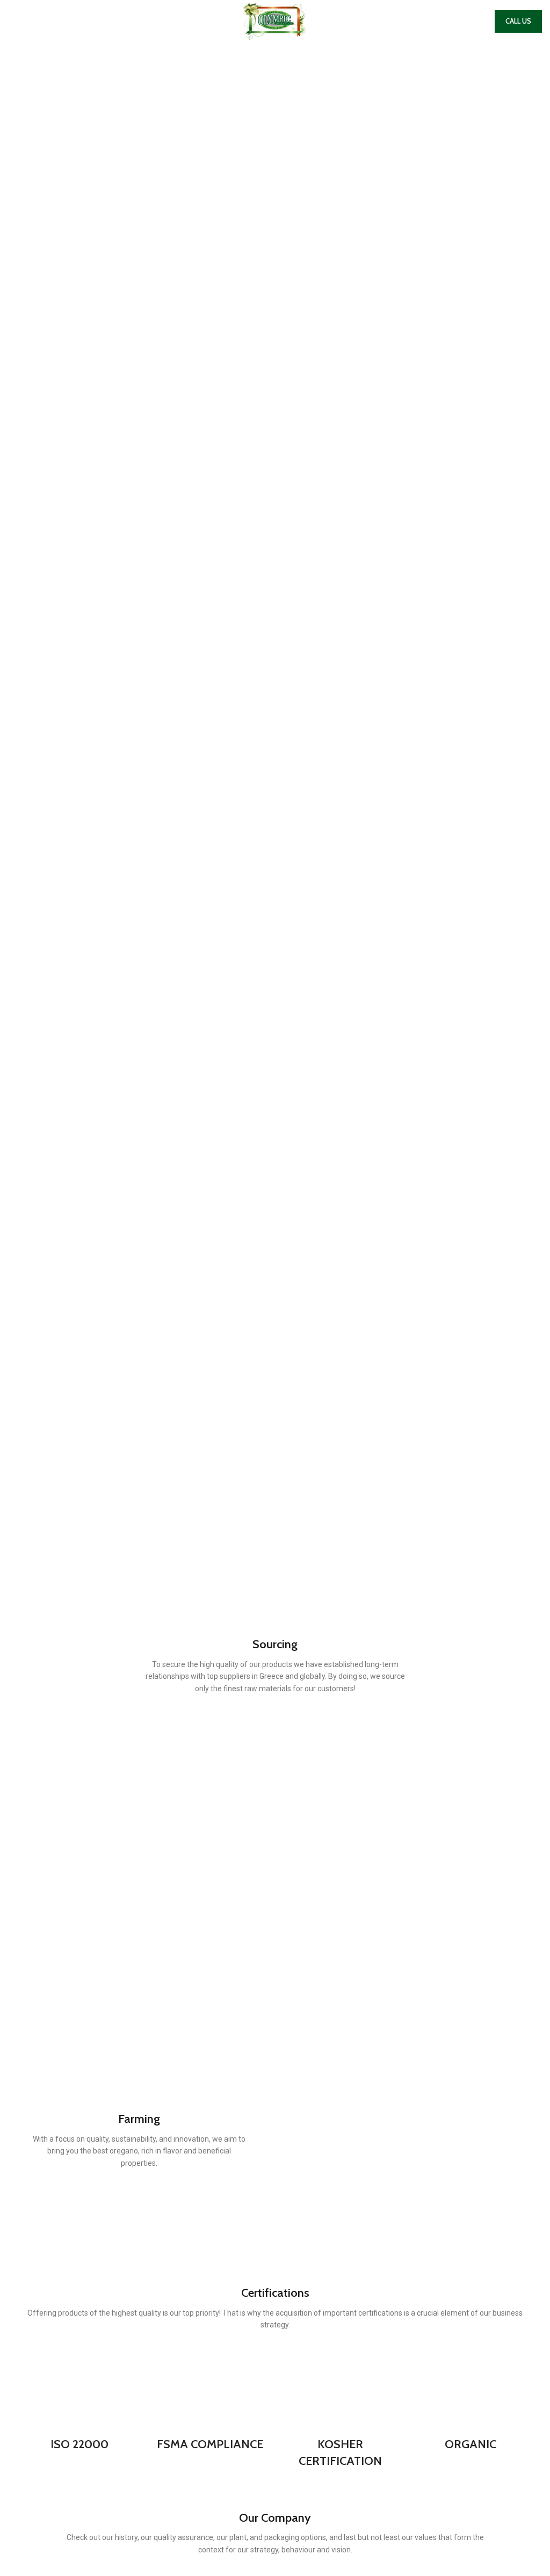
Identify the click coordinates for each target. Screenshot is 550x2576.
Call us (518, 21)
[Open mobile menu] (12, 21)
